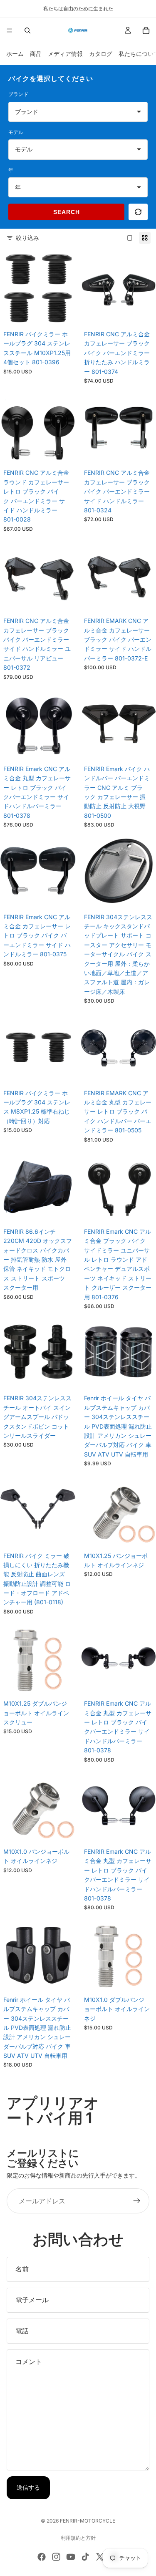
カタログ (101, 54)
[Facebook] (42, 2557)
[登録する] (137, 2201)
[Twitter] (100, 2557)
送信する (28, 2487)
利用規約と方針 (78, 2538)
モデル (16, 132)
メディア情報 (65, 54)
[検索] (27, 30)
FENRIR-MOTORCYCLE (88, 2521)
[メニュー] (10, 30)
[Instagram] (56, 2557)
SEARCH (67, 212)
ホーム (15, 54)
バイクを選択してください (51, 78)
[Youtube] (71, 2557)
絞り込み (27, 238)
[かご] (146, 30)
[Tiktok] (85, 2557)
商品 (36, 54)
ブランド (18, 94)
